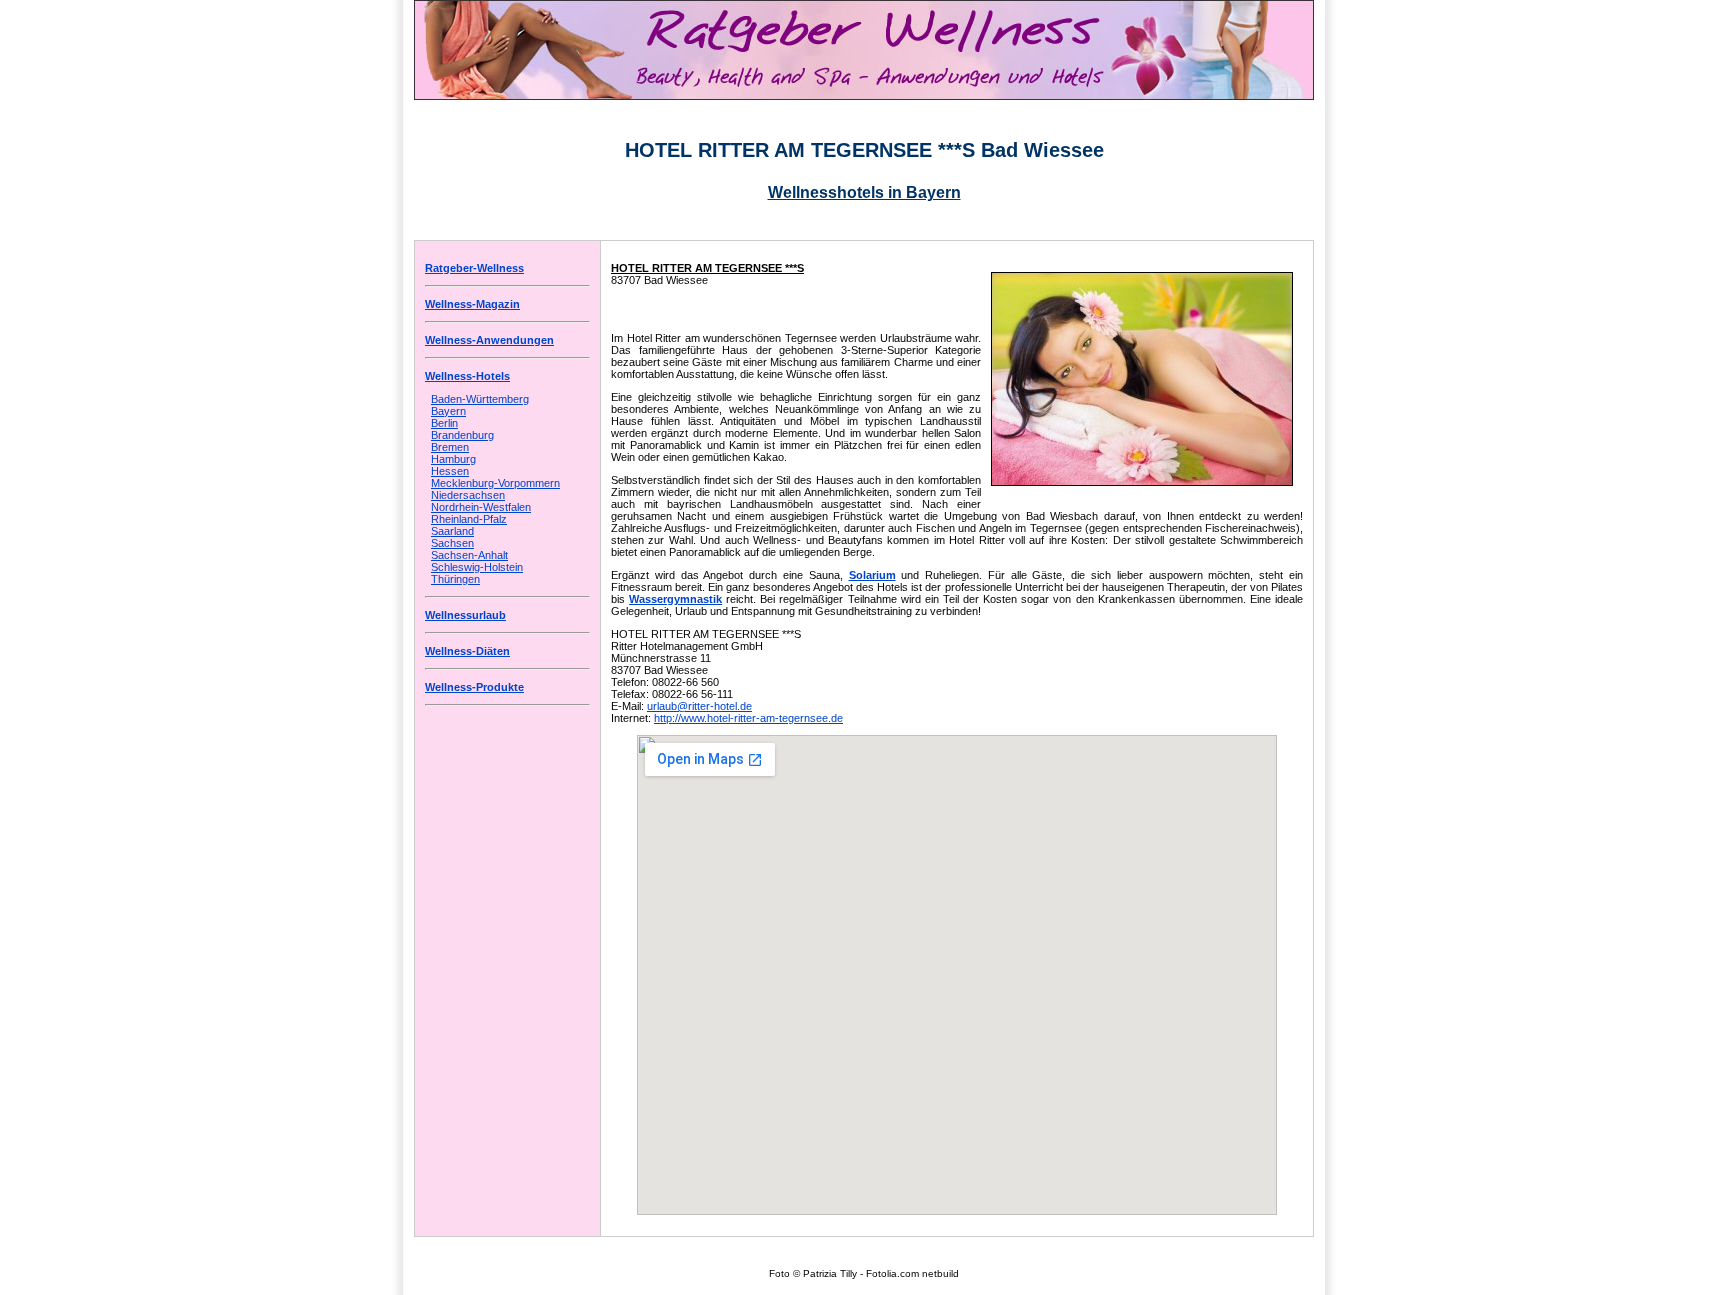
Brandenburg (462, 435)
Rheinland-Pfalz (469, 519)
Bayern (448, 411)
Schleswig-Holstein (477, 567)
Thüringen (455, 579)
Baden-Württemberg (480, 399)
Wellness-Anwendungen (489, 340)
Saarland (452, 531)
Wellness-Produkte (474, 687)
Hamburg (453, 459)
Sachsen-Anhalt (469, 555)
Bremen (450, 447)
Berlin (444, 423)
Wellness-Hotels (467, 376)
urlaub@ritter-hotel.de (699, 706)
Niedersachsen (468, 495)
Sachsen (452, 543)
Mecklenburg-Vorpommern (495, 483)
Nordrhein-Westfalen (481, 507)
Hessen (450, 471)
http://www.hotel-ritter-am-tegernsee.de (748, 718)
